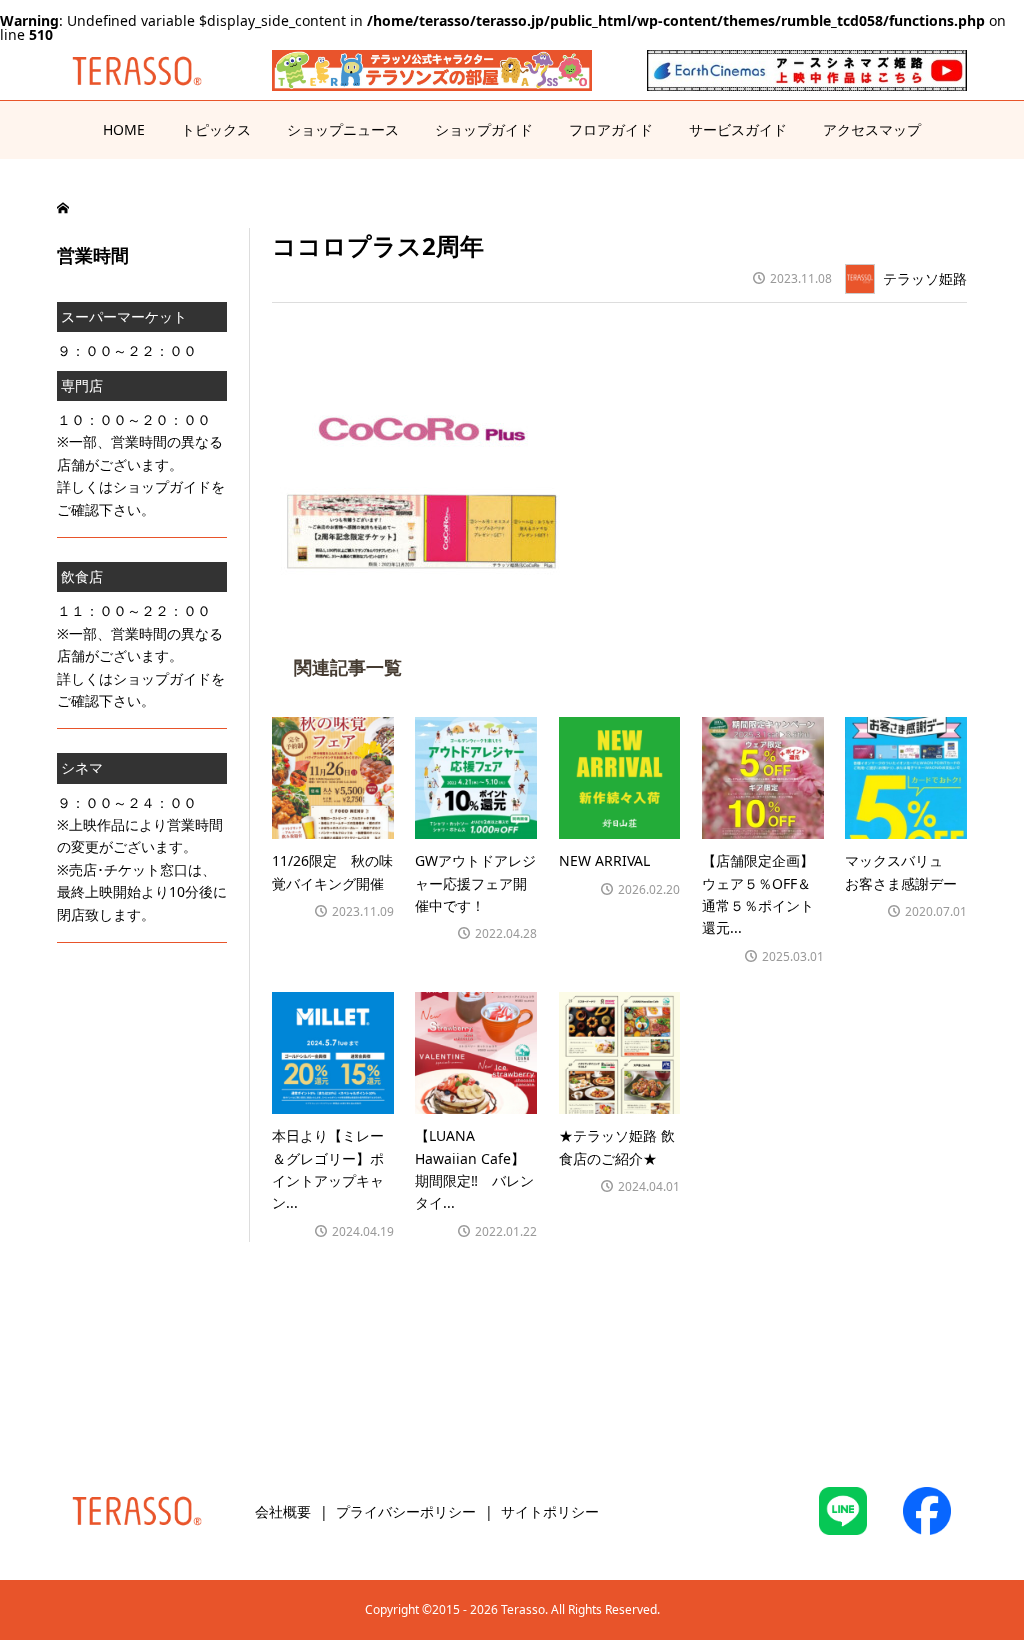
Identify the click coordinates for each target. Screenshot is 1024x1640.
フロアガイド (611, 129)
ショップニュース (343, 129)
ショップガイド (484, 129)
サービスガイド (738, 129)
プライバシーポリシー (406, 1511)
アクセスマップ (872, 129)
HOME (124, 129)
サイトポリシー (550, 1511)
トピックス (216, 129)
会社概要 (283, 1511)
